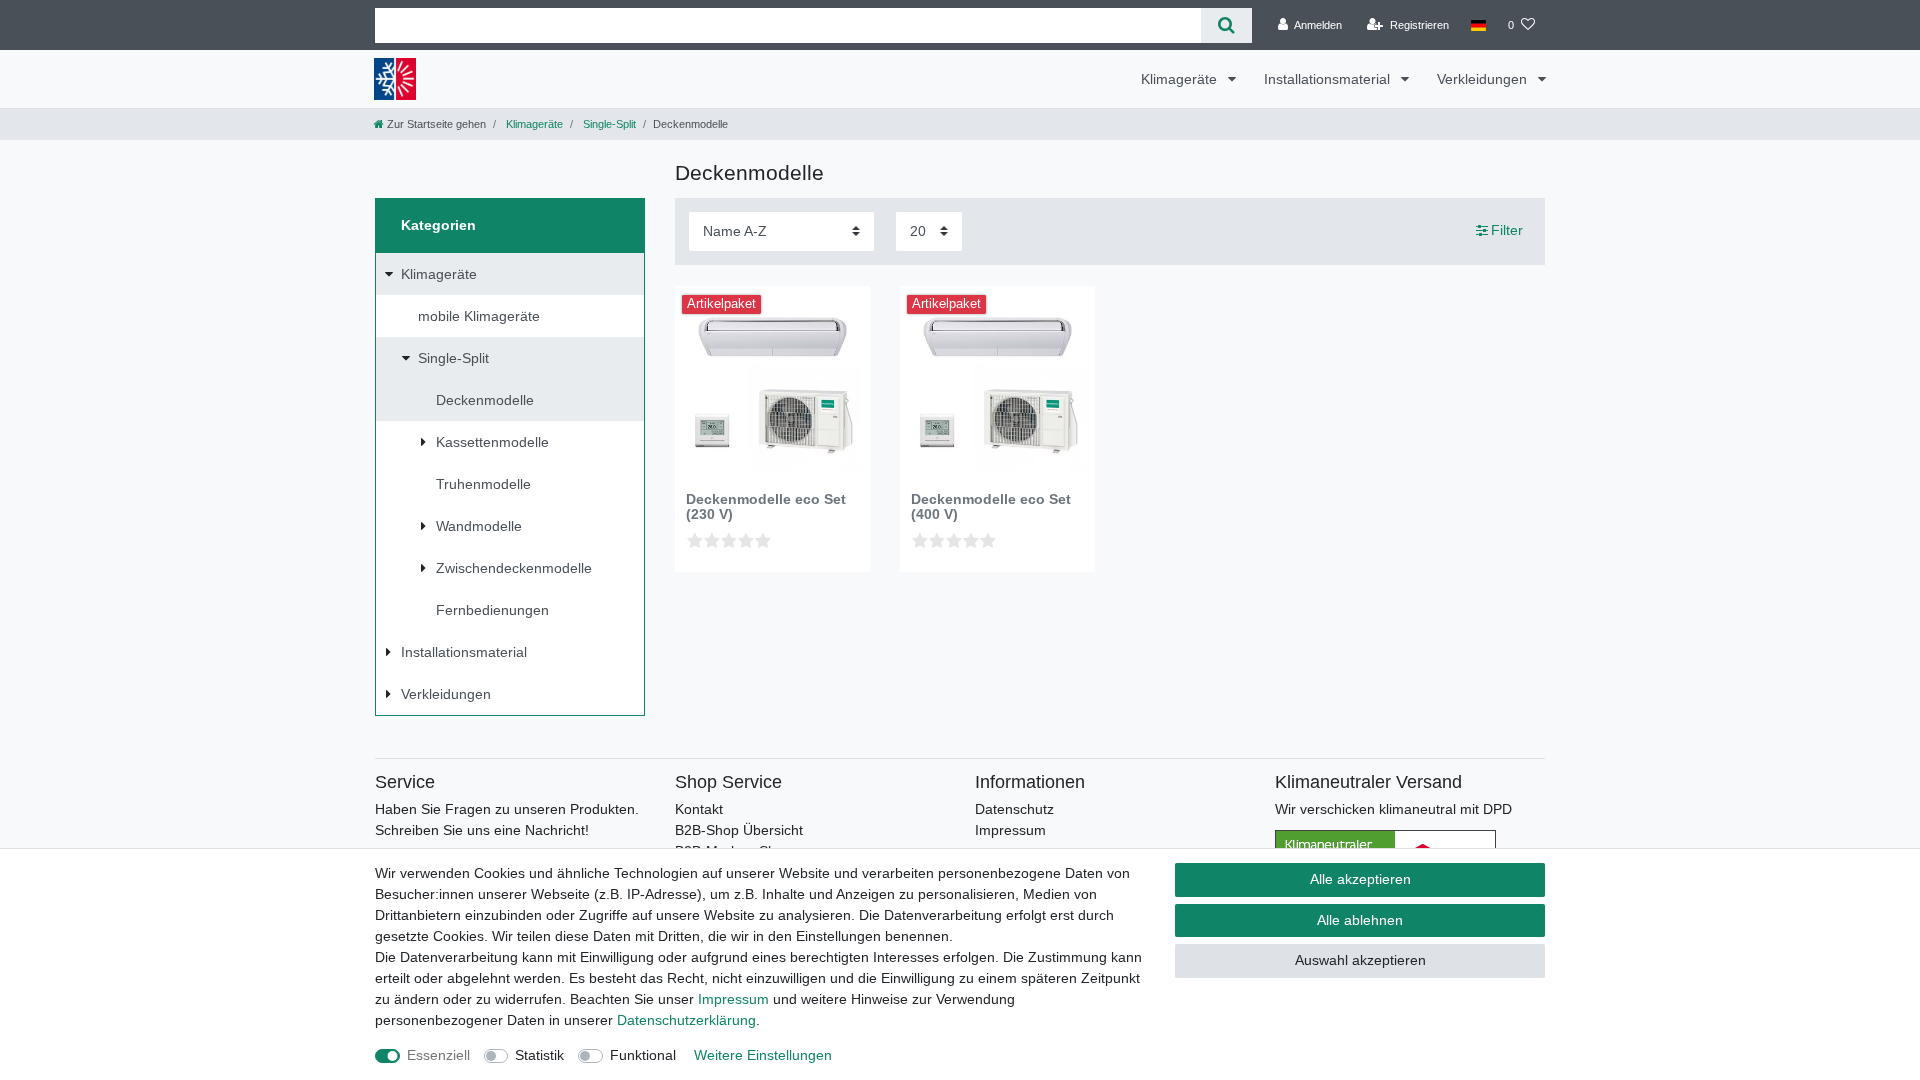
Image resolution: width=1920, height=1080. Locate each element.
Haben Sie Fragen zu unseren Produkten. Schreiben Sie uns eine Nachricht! (507, 819)
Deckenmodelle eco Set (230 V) (766, 507)
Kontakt (699, 809)
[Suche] (1226, 25)
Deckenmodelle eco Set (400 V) (991, 507)
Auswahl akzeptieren (1360, 960)
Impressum (1010, 830)
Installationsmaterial (1329, 79)
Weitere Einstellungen (763, 1055)
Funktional (643, 1055)
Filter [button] (1507, 230)
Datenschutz (1014, 809)
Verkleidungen (1484, 79)
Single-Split (608, 124)
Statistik (539, 1055)
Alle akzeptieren (1360, 879)
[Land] (1478, 25)
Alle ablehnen (1360, 920)
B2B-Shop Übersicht (739, 830)
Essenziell (438, 1055)
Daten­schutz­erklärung (686, 1020)
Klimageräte (1181, 79)
